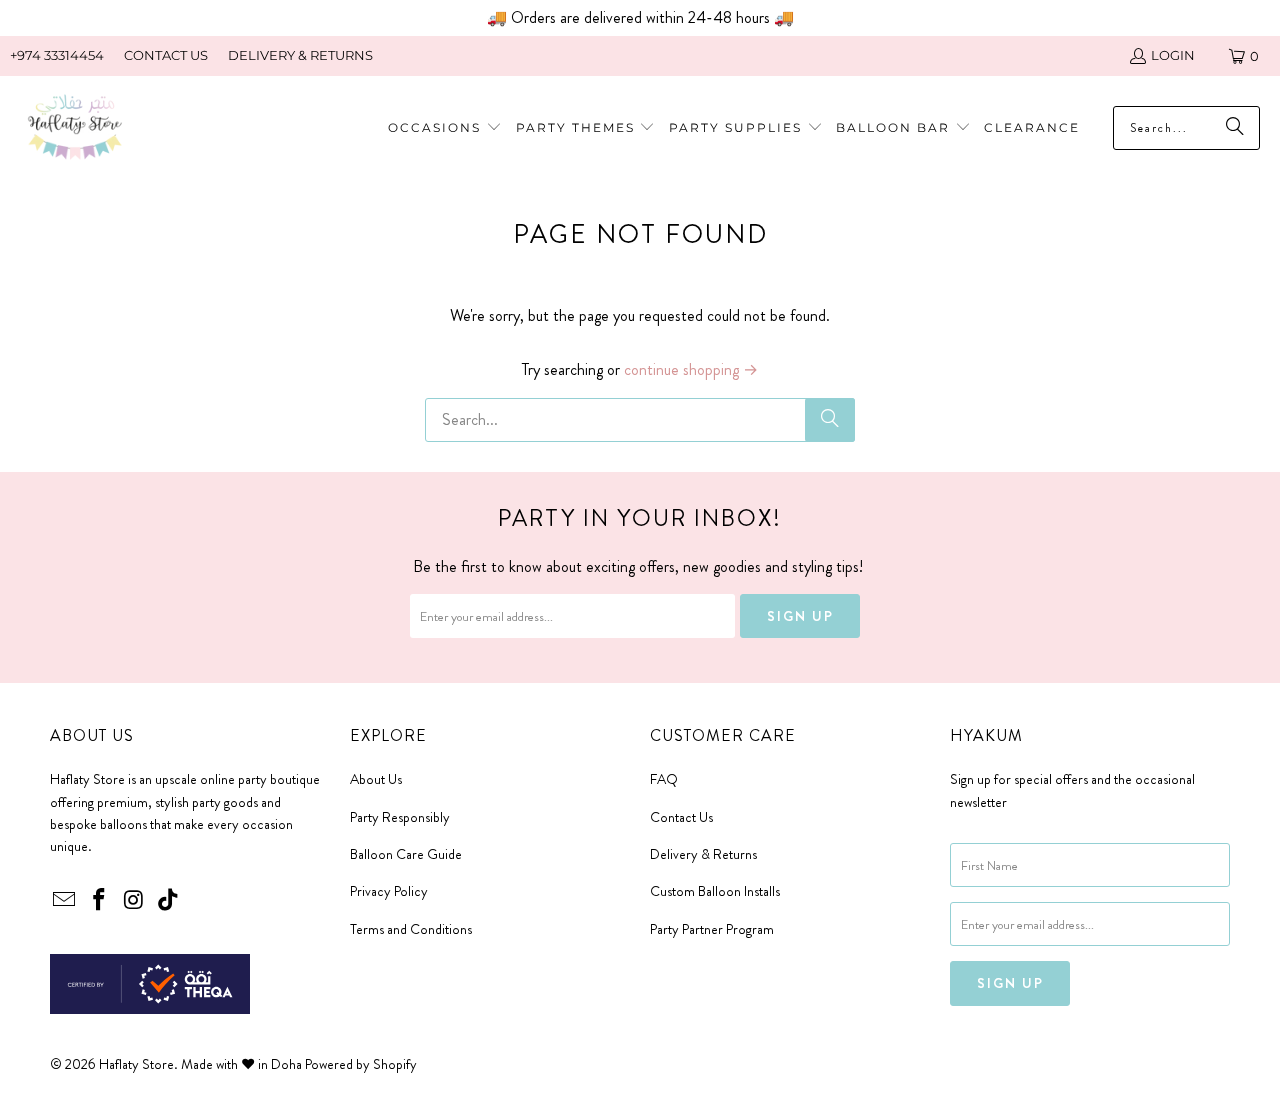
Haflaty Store (136, 1064)
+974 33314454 (57, 55)
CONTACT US (166, 55)
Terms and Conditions (411, 929)
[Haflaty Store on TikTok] (169, 901)
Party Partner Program (712, 929)
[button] (586, 128)
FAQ (664, 779)
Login (1173, 55)
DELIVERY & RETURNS (300, 55)
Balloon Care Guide (406, 854)
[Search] (830, 420)
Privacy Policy (389, 891)
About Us (376, 779)
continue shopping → (691, 369)
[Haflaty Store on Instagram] (134, 901)
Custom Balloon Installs (715, 891)
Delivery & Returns (703, 854)
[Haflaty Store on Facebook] (100, 901)
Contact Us (681, 817)
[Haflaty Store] (75, 128)
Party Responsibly (400, 817)
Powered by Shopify (361, 1064)
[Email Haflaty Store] (65, 901)
